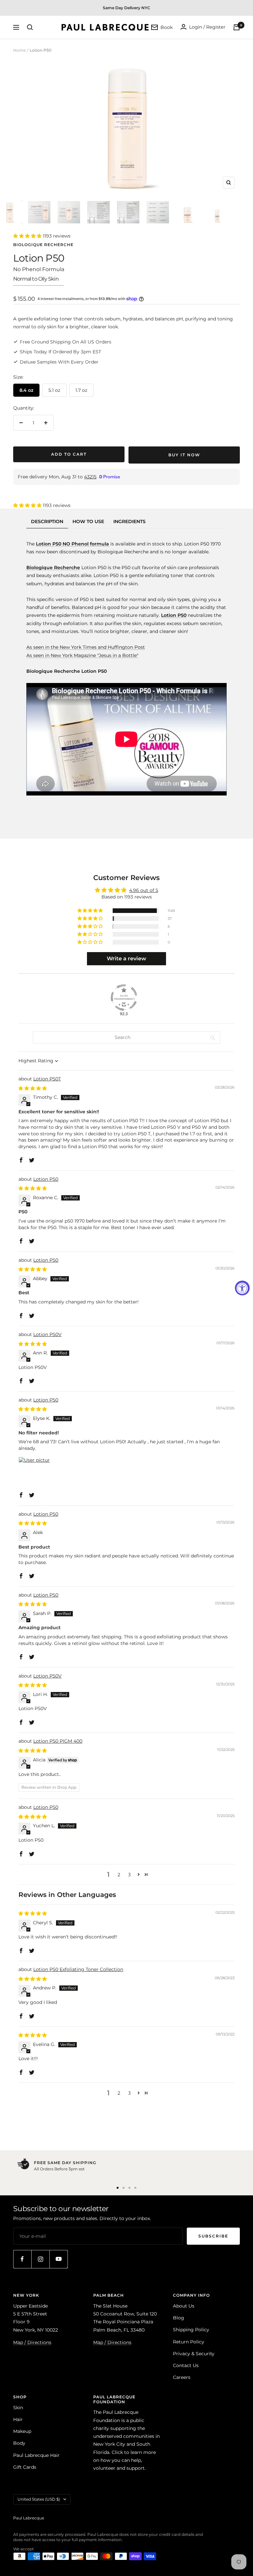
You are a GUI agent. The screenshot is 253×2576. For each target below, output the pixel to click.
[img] (33, 1088)
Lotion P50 (46, 1179)
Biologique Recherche (43, 245)
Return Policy (189, 2342)
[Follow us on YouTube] (58, 2259)
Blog (179, 2318)
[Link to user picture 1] (34, 1473)
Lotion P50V (47, 1334)
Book (167, 27)
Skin (18, 2408)
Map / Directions (32, 2342)
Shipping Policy (191, 2330)
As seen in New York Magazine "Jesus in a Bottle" (82, 655)
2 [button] (119, 1875)
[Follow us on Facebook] (22, 2259)
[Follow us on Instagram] (40, 2259)
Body (19, 2443)
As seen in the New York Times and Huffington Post (86, 647)
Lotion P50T (47, 1079)
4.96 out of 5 (144, 890)
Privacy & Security (194, 2354)
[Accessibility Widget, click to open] (242, 1288)
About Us (184, 2306)
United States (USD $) (39, 2499)
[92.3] (124, 998)
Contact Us (186, 2365)
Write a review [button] (126, 959)
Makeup (22, 2431)
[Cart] (237, 27)
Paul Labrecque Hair (36, 2455)
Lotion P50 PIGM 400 (58, 1741)
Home (19, 50)
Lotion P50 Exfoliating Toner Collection (78, 1969)
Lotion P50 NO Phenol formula (72, 544)
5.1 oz (54, 390)
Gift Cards (25, 2467)
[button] (28, 236)
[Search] (30, 27)
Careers (182, 2377)
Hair (18, 2419)
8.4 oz (26, 390)
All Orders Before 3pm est (59, 2169)
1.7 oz (81, 390)
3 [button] (129, 1875)
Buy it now (184, 455)
